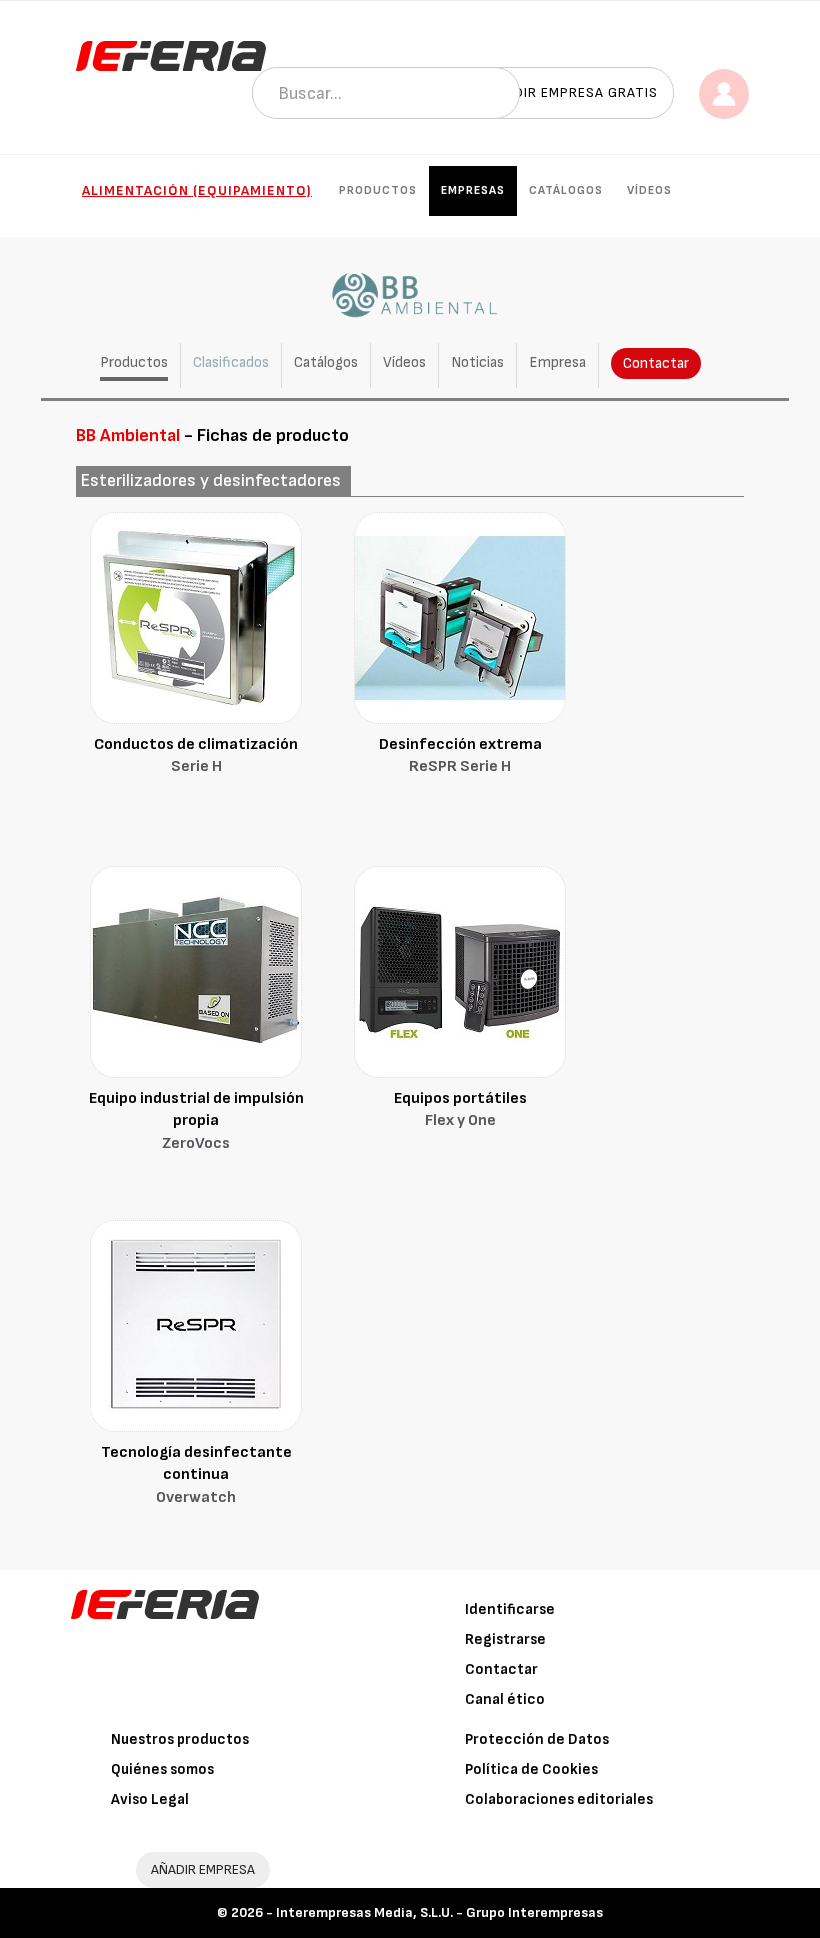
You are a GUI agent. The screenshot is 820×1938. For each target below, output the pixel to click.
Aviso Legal (150, 1799)
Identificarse (510, 1609)
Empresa (557, 362)
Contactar (656, 363)
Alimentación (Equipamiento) (197, 190)
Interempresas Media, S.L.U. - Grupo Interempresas (439, 1912)
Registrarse (505, 1639)
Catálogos (566, 190)
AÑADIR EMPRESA (203, 1869)
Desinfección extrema (460, 756)
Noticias (477, 362)
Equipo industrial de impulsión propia (196, 1121)
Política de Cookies (531, 1769)
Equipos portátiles (460, 1110)
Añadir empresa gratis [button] (572, 92)
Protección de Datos (537, 1739)
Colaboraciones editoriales (559, 1799)
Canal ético (505, 1699)
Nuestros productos (180, 1739)
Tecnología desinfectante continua (196, 1475)
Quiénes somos (162, 1769)
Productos (378, 190)
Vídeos (649, 190)
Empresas (473, 190)
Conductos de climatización (196, 756)
